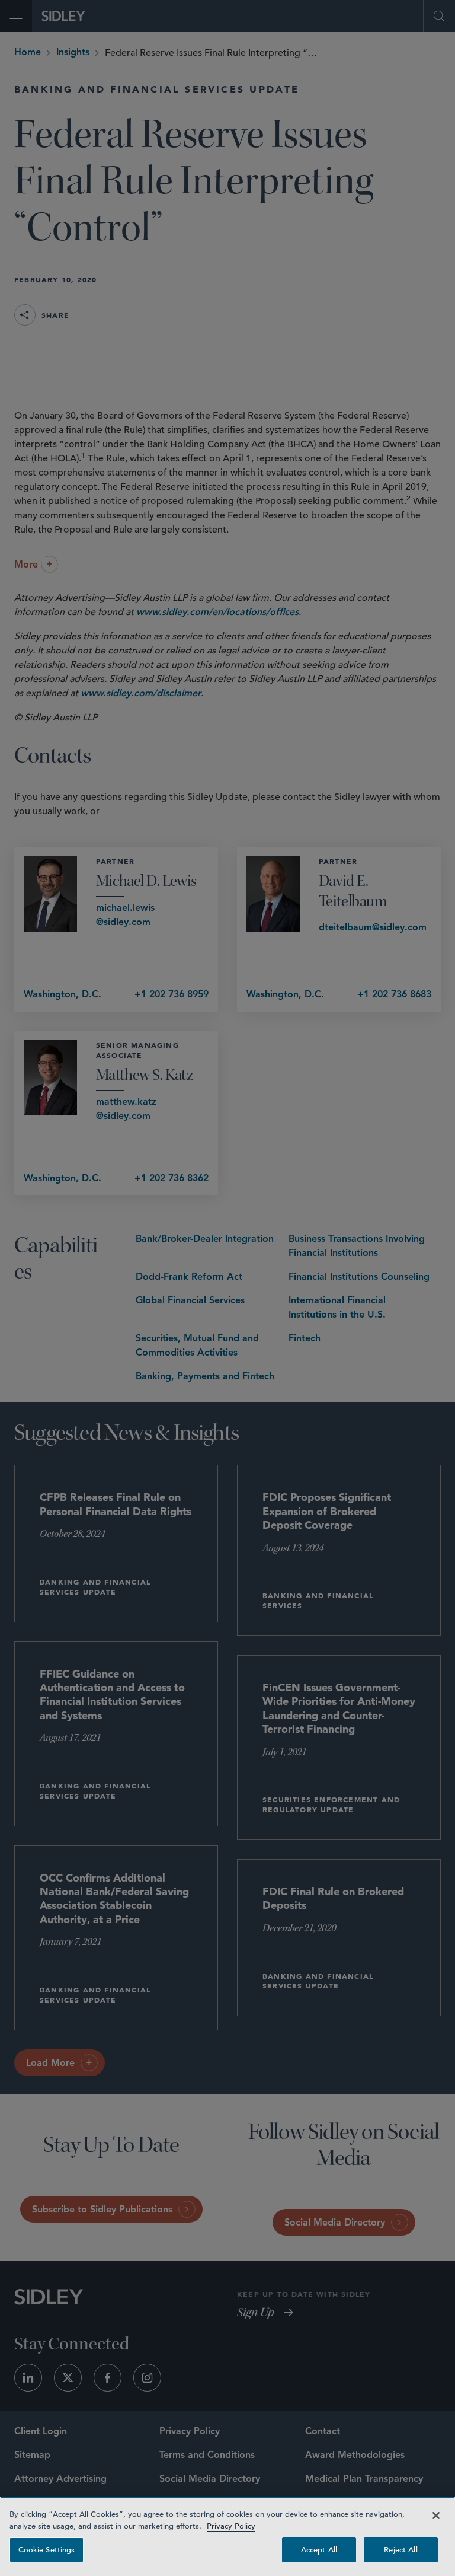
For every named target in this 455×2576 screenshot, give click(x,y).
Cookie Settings (47, 2550)
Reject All (400, 2550)
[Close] (436, 2516)
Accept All (319, 2550)
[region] (227, 2536)
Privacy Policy (231, 2526)
